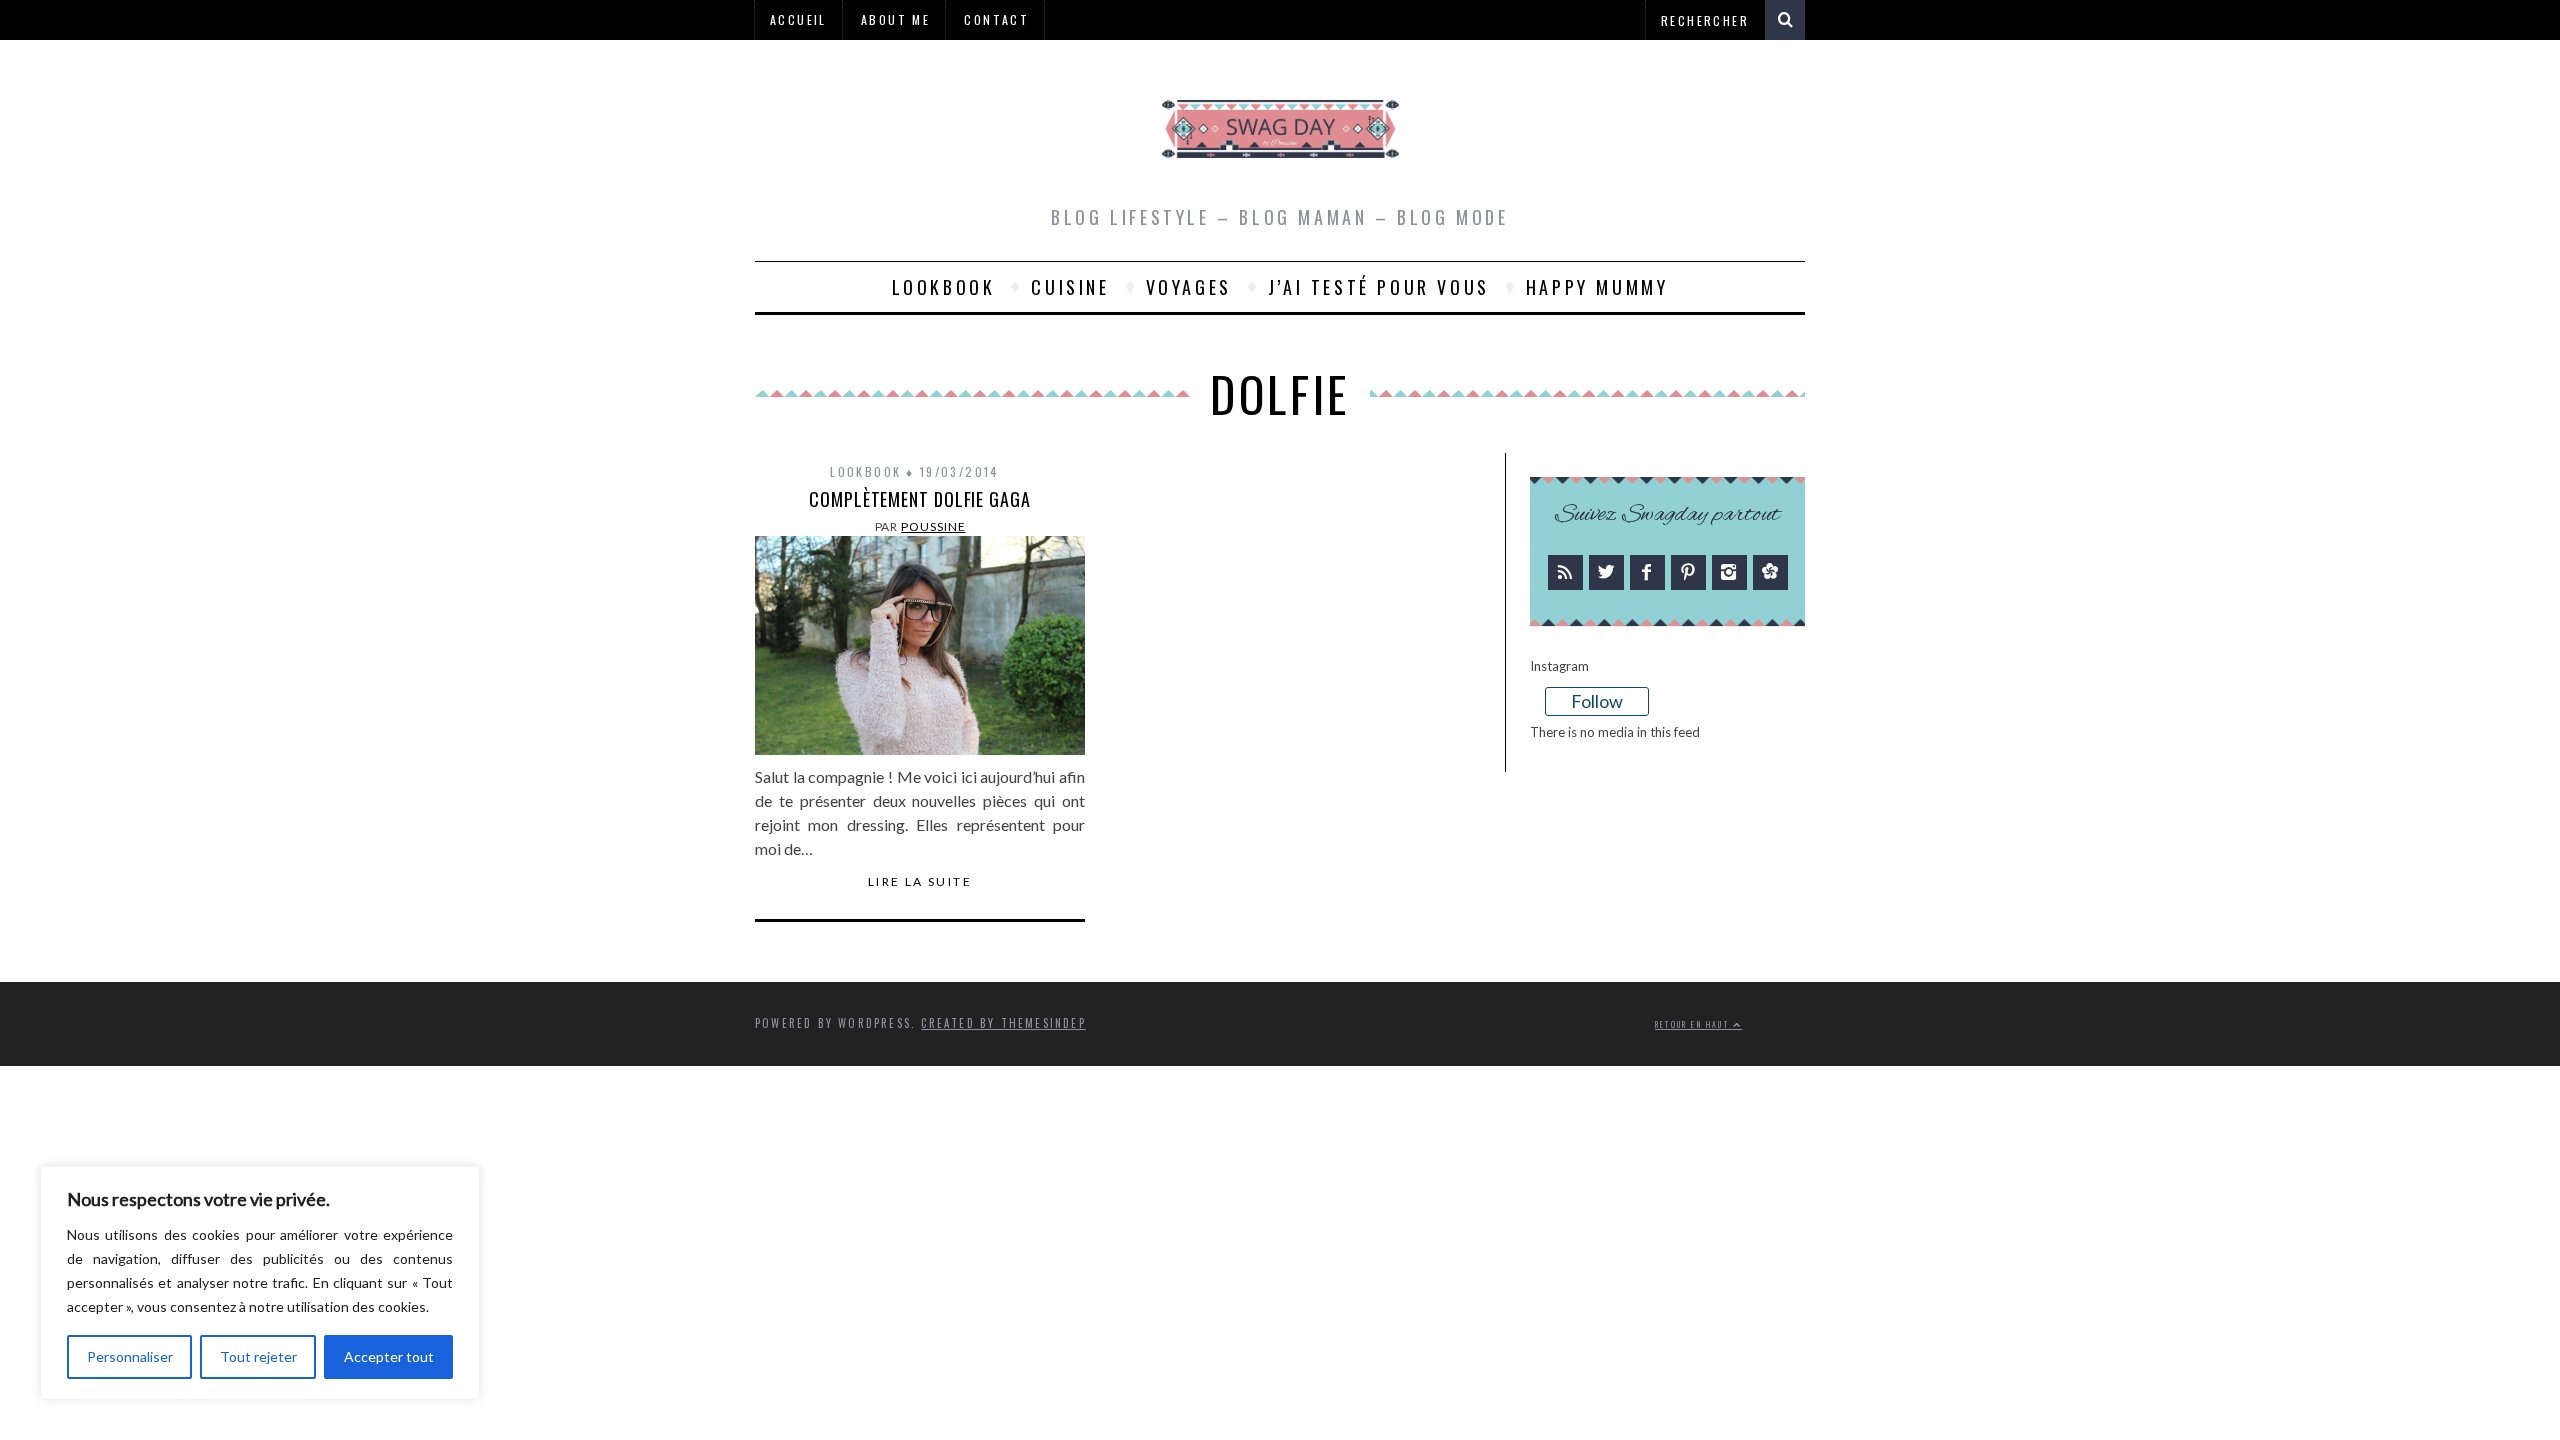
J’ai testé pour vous (1379, 287)
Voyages (1189, 287)
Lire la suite (920, 882)
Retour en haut (1694, 1024)
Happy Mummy (1597, 287)
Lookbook (944, 287)
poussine (933, 526)
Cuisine (1070, 287)
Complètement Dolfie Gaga (920, 499)
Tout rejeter (258, 1356)
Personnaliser (130, 1356)
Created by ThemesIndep (1003, 1023)
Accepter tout (389, 1356)
